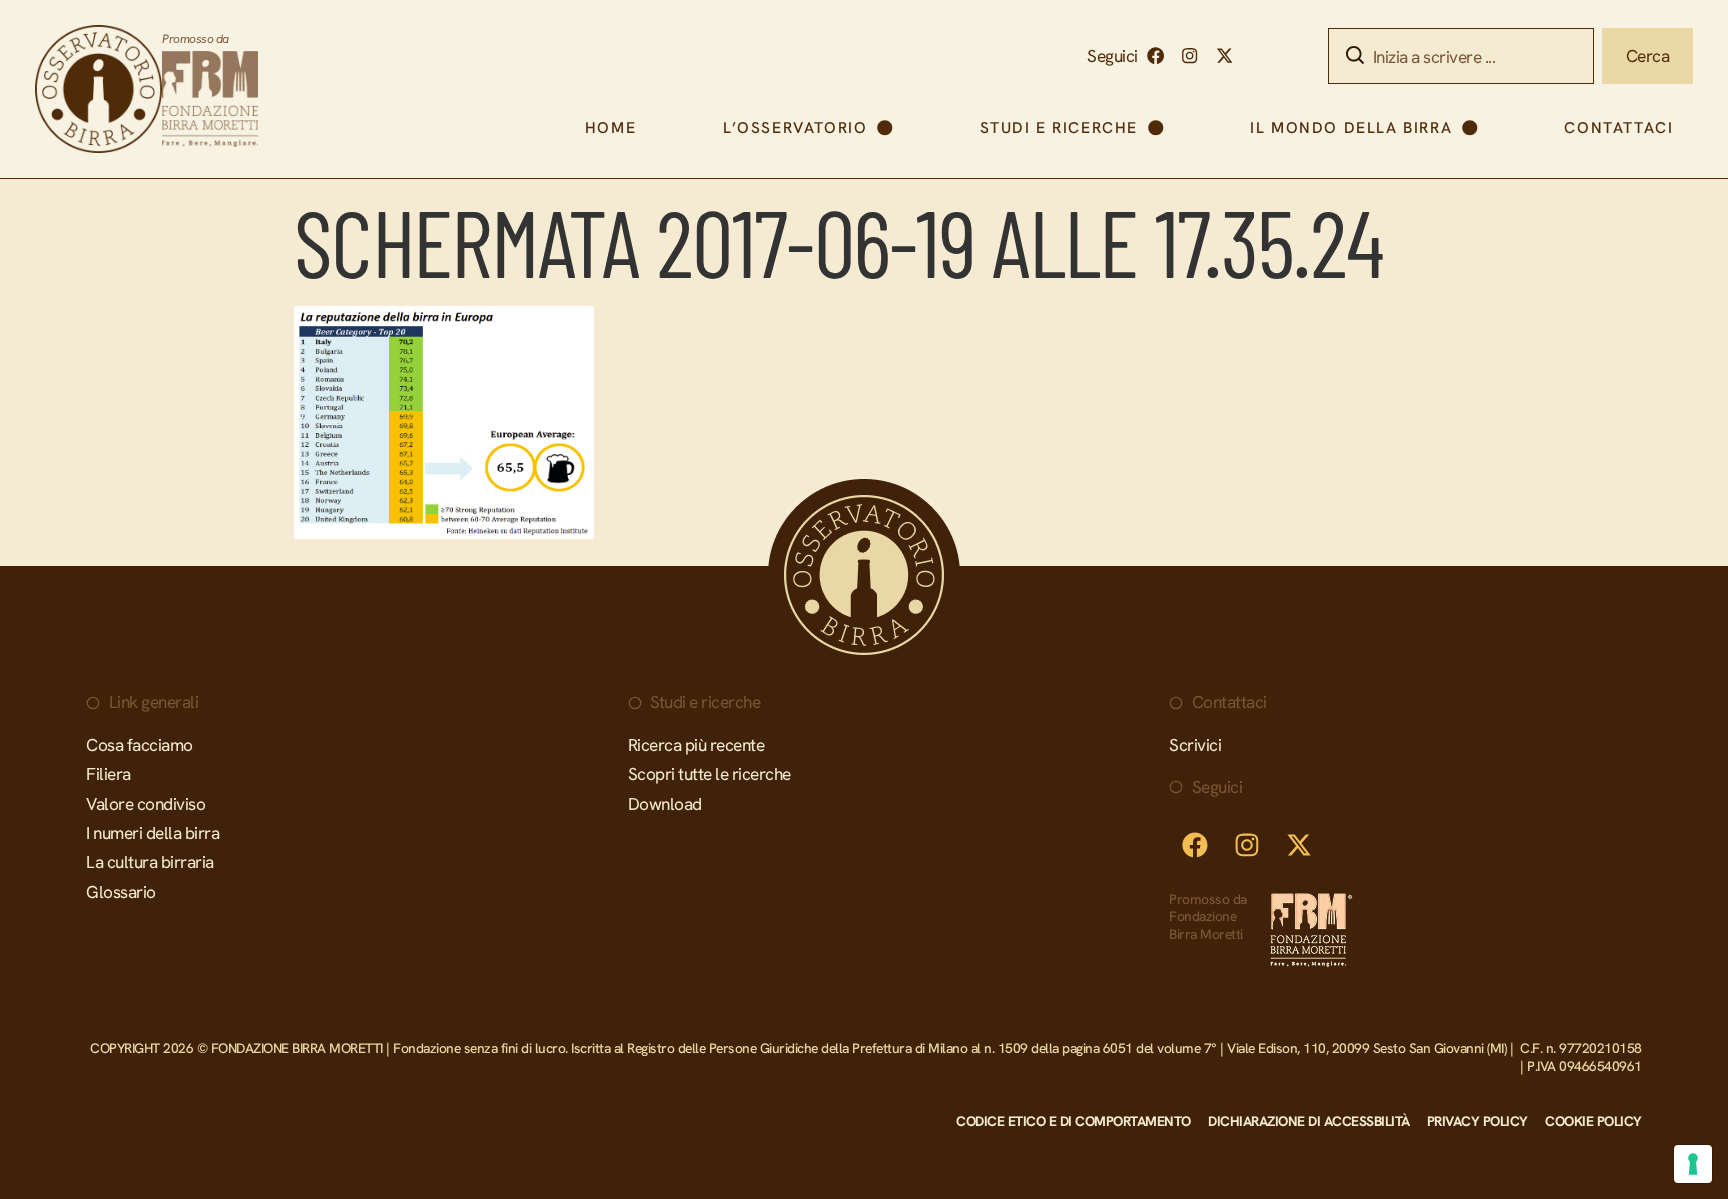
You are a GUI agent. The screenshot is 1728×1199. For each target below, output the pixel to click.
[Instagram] (1189, 56)
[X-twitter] (1224, 56)
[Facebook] (1155, 56)
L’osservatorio (795, 127)
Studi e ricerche (1059, 127)
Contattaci (1618, 127)
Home (610, 127)
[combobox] (1461, 56)
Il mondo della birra (1351, 127)
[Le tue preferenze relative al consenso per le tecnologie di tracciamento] (1693, 1164)
